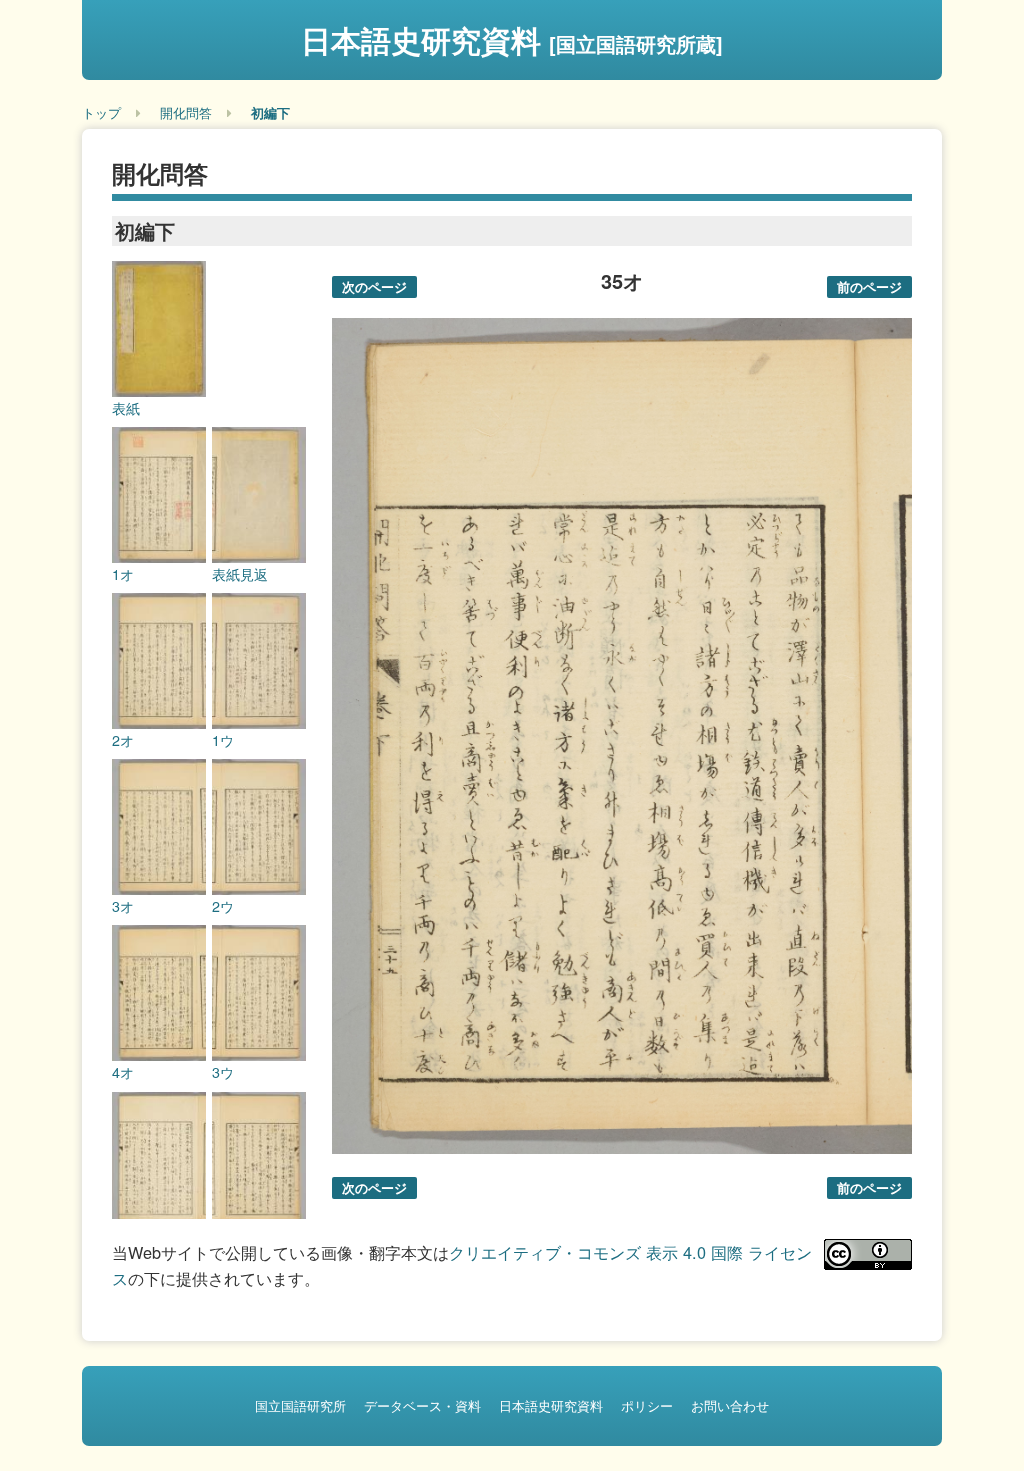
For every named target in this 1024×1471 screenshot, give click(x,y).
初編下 (270, 112)
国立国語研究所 (300, 1405)
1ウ (223, 740)
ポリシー (647, 1405)
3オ (123, 906)
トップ (101, 112)
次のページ (374, 286)
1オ (123, 574)
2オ (123, 740)
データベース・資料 (422, 1405)
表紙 (126, 408)
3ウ (223, 1072)
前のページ (869, 286)
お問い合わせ (730, 1405)
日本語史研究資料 (512, 39)
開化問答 (186, 112)
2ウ (223, 906)
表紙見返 (240, 574)
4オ (123, 1072)
